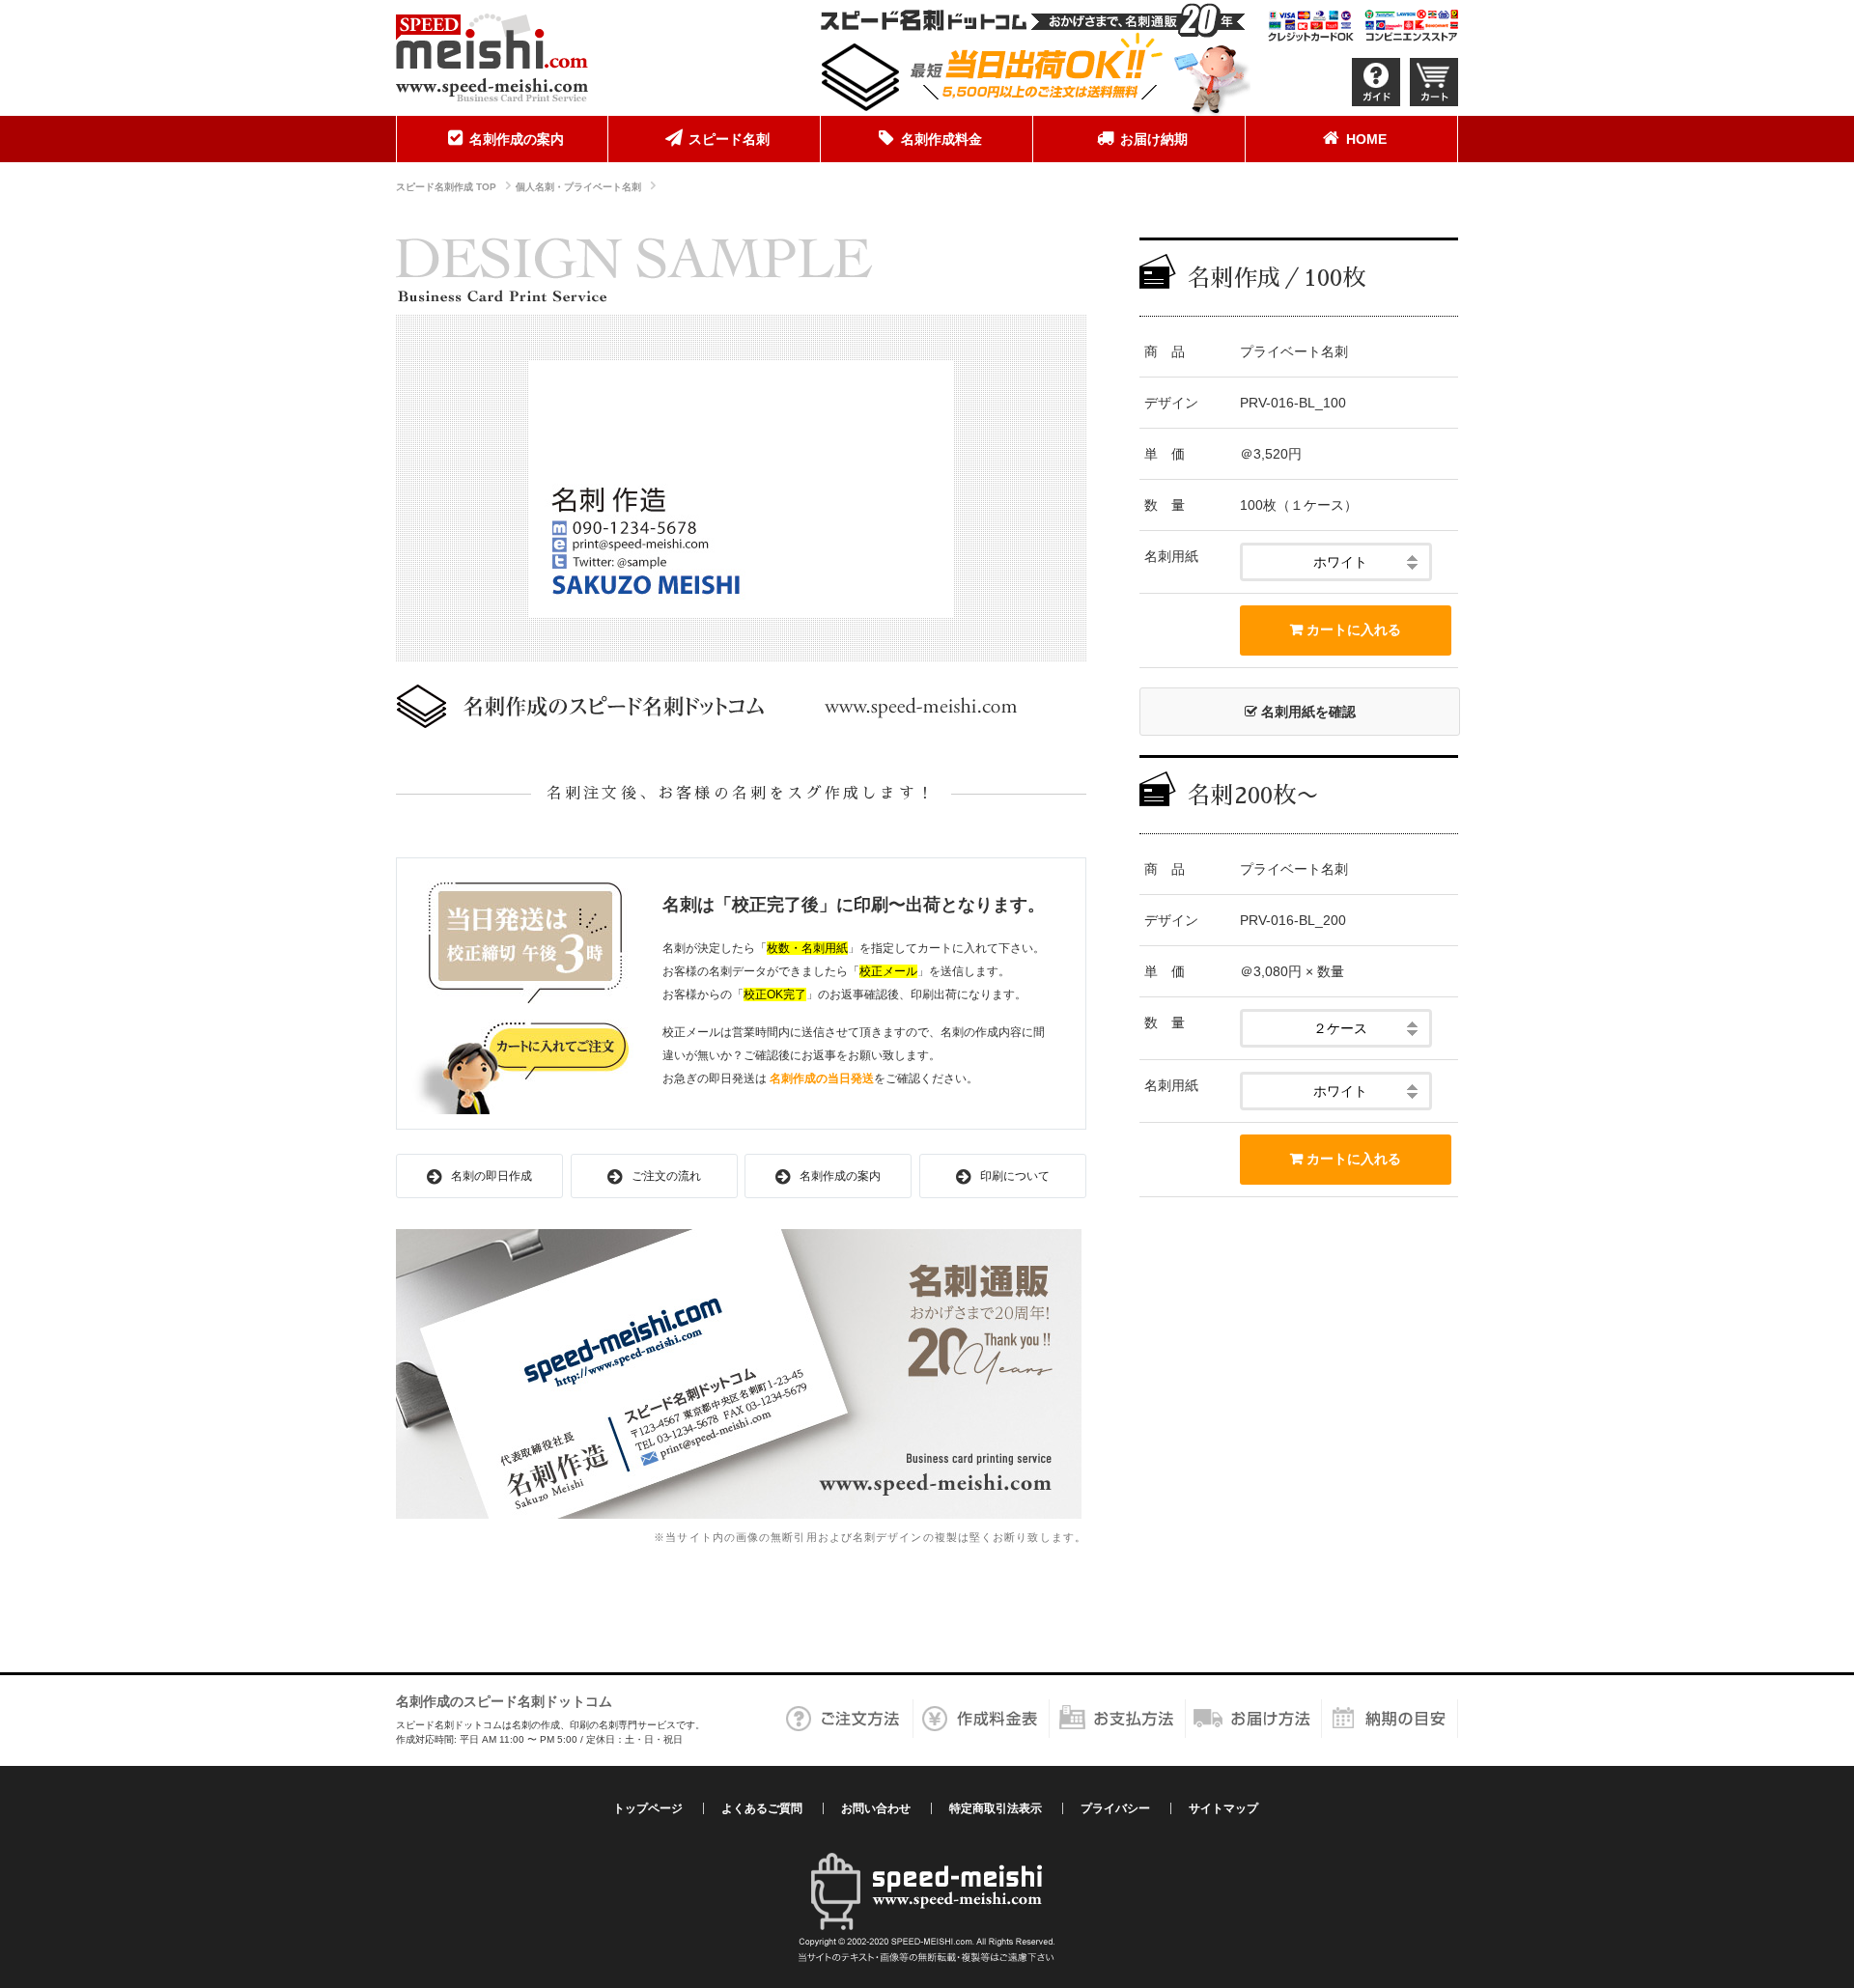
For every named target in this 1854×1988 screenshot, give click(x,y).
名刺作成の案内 (517, 139)
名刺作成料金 (941, 139)
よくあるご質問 (762, 1808)
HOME (1366, 139)
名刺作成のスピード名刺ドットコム (504, 1701)
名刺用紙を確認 (1306, 712)
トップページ (648, 1808)
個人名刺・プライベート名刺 (578, 187)
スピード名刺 (729, 139)
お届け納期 (1154, 139)
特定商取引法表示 (996, 1808)
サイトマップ (1223, 1808)
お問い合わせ (876, 1808)
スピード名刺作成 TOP (446, 187)
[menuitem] (502, 139)
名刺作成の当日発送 (822, 1078)
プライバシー (1115, 1808)
